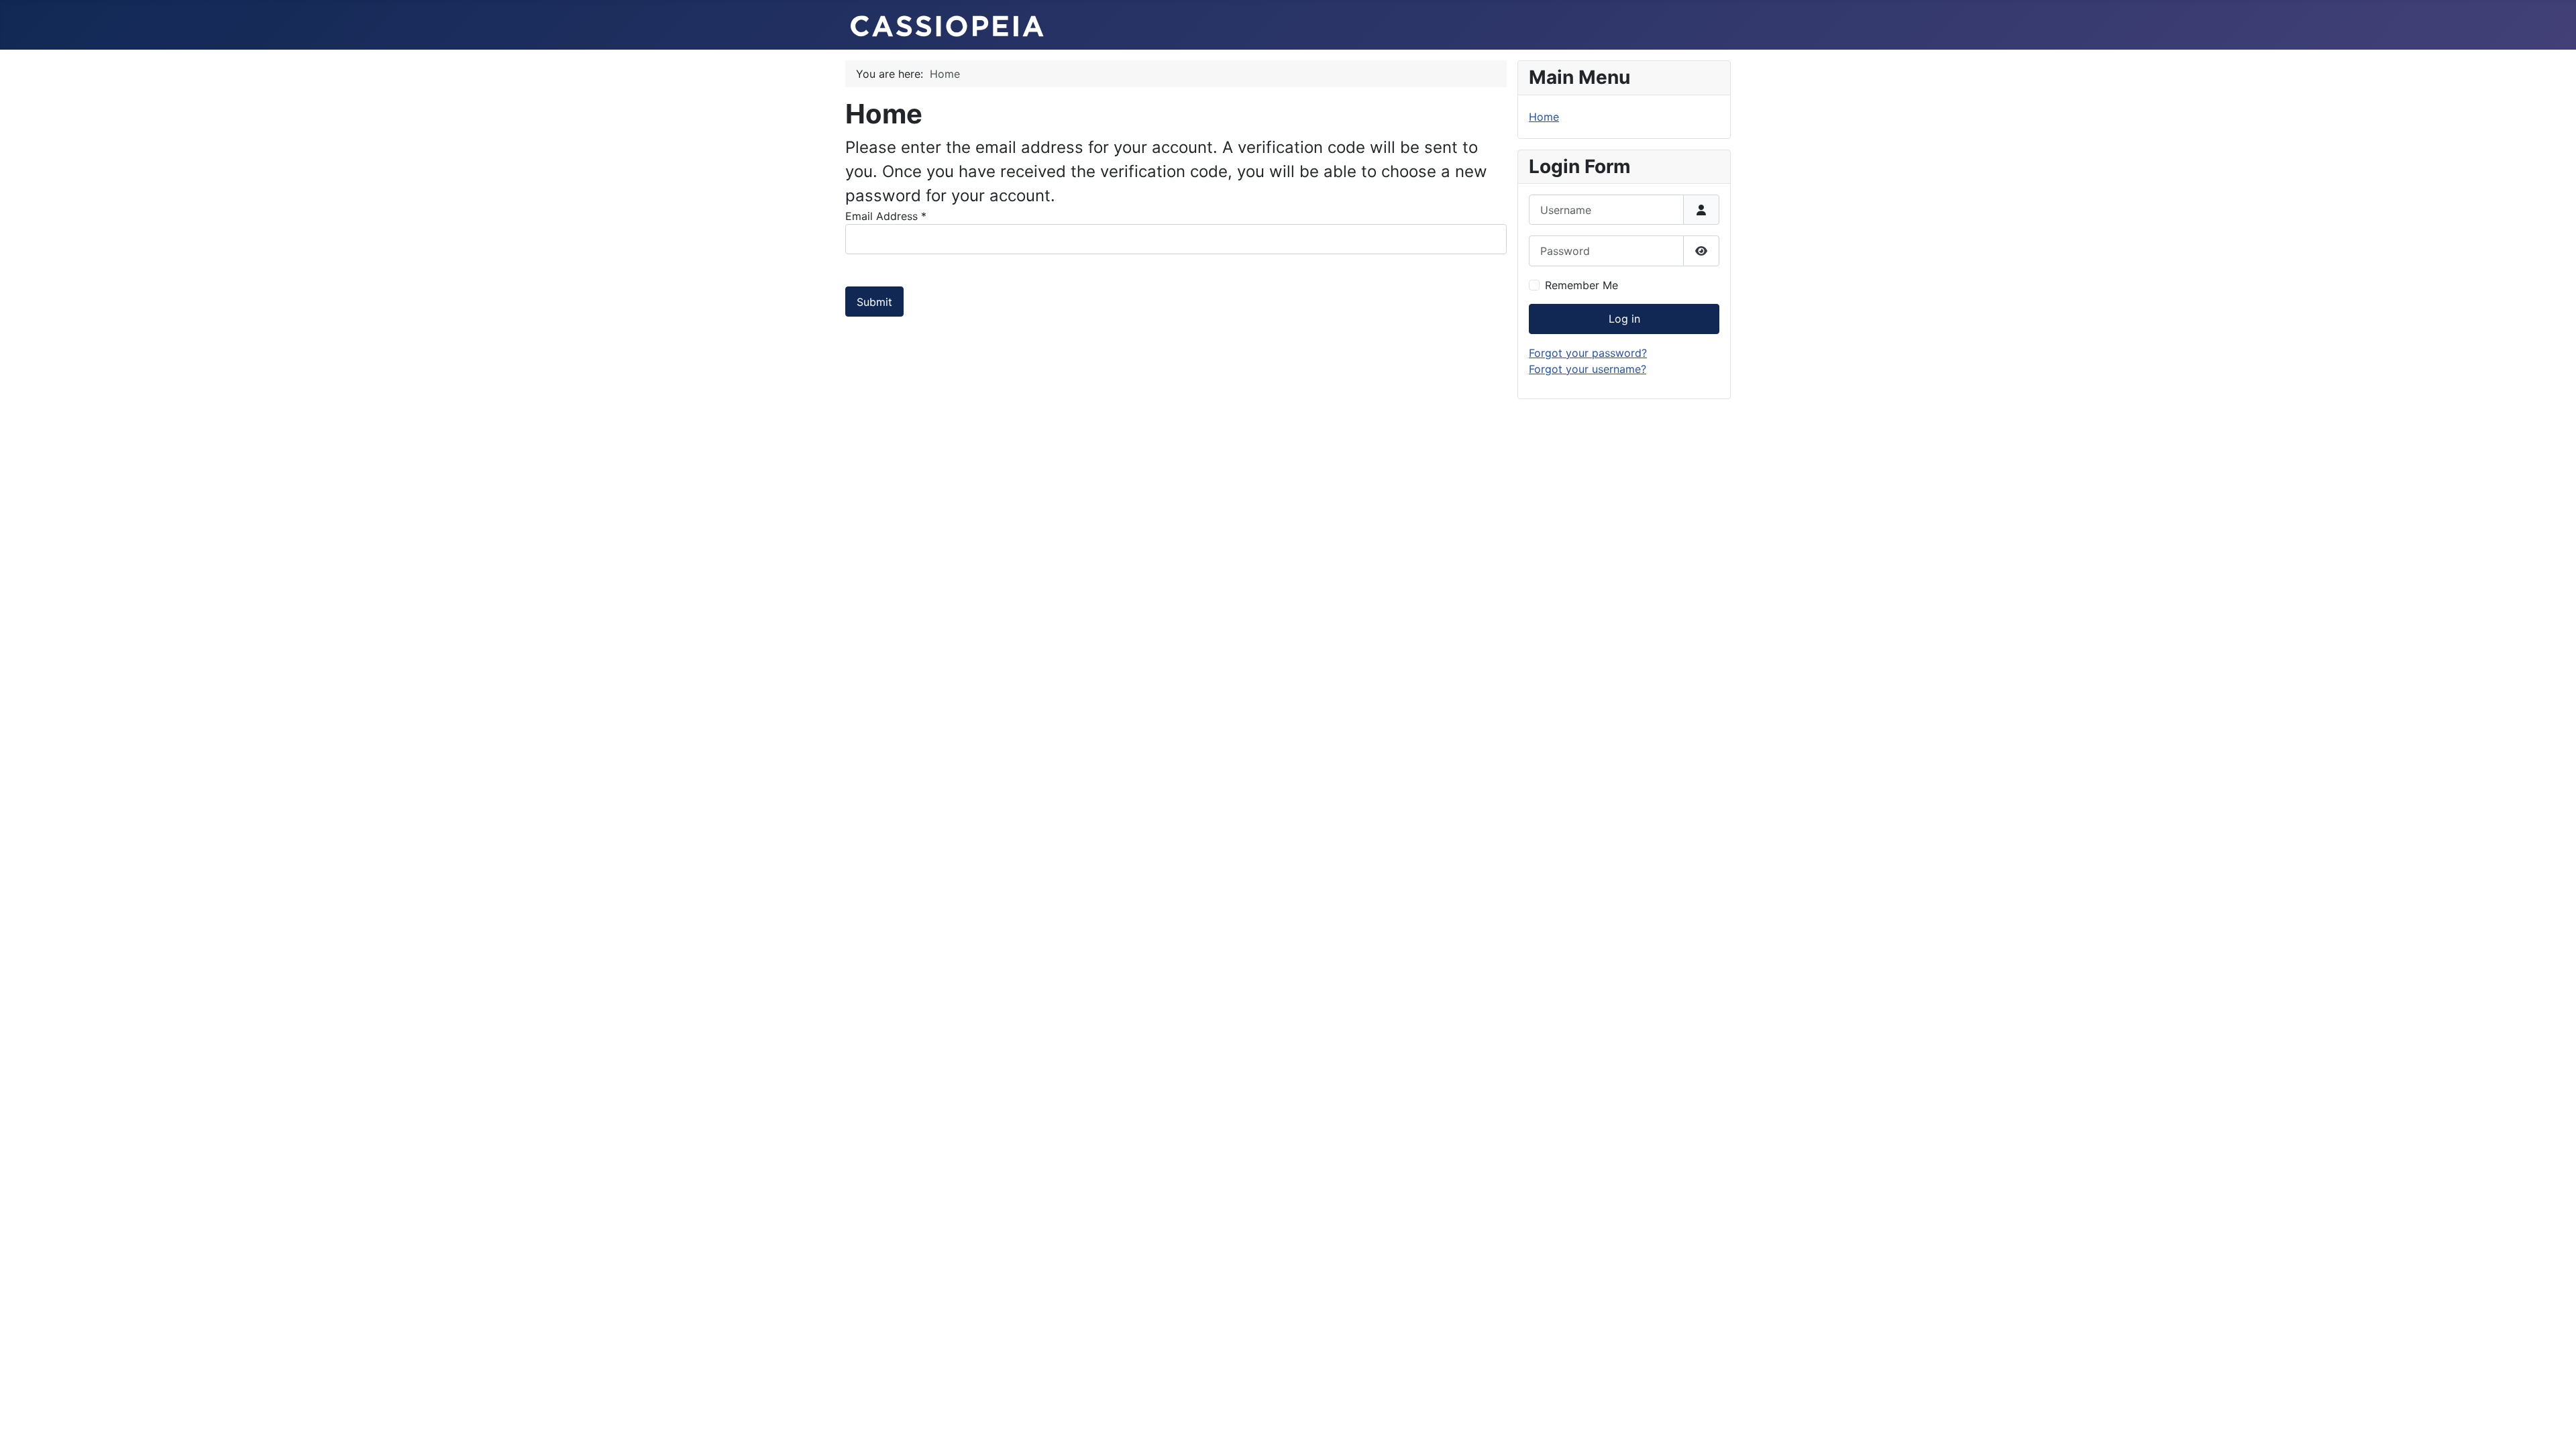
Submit (874, 302)
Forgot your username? (1588, 369)
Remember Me (1581, 285)
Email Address (886, 216)
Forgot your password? (1588, 353)
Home (1544, 117)
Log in (1624, 319)
